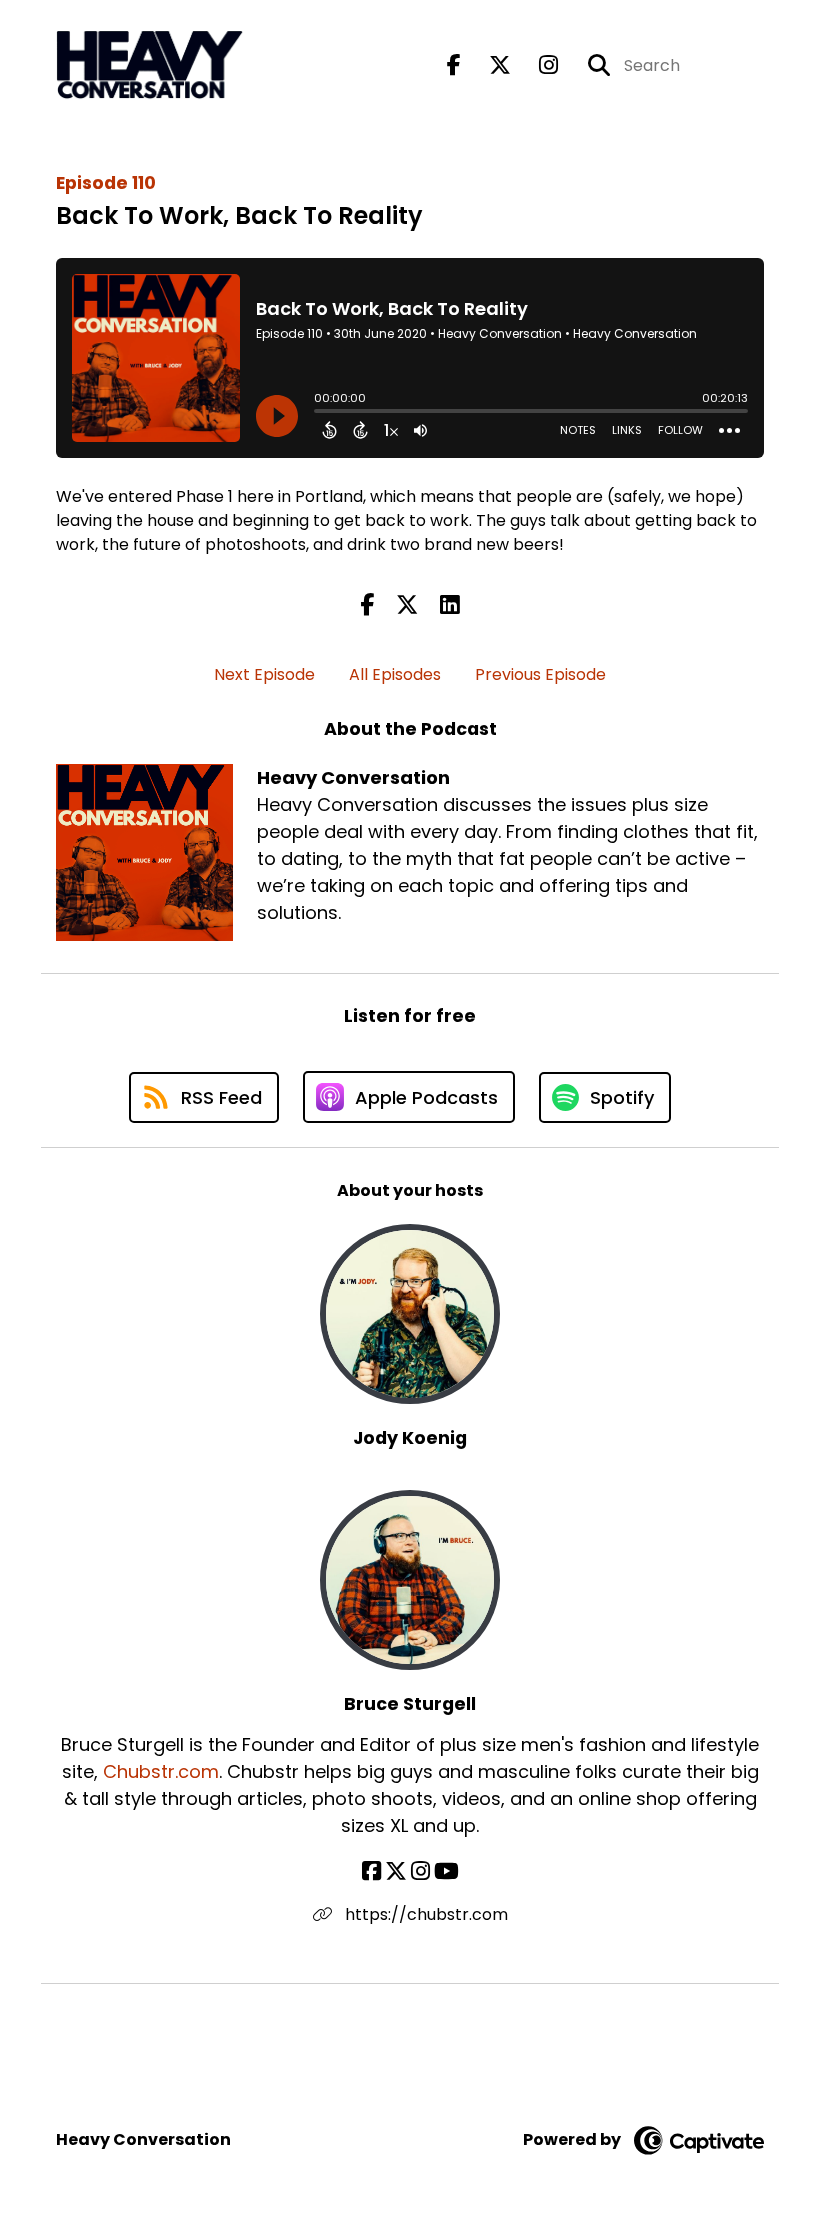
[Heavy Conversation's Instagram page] (536, 65)
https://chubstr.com (424, 1914)
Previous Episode (540, 674)
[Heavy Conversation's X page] (488, 65)
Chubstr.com (161, 1771)
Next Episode (264, 674)
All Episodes (395, 674)
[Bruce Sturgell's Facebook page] (371, 1871)
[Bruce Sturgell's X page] (396, 1871)
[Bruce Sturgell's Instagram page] (420, 1871)
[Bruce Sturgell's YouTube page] (446, 1871)
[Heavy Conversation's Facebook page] (454, 65)
